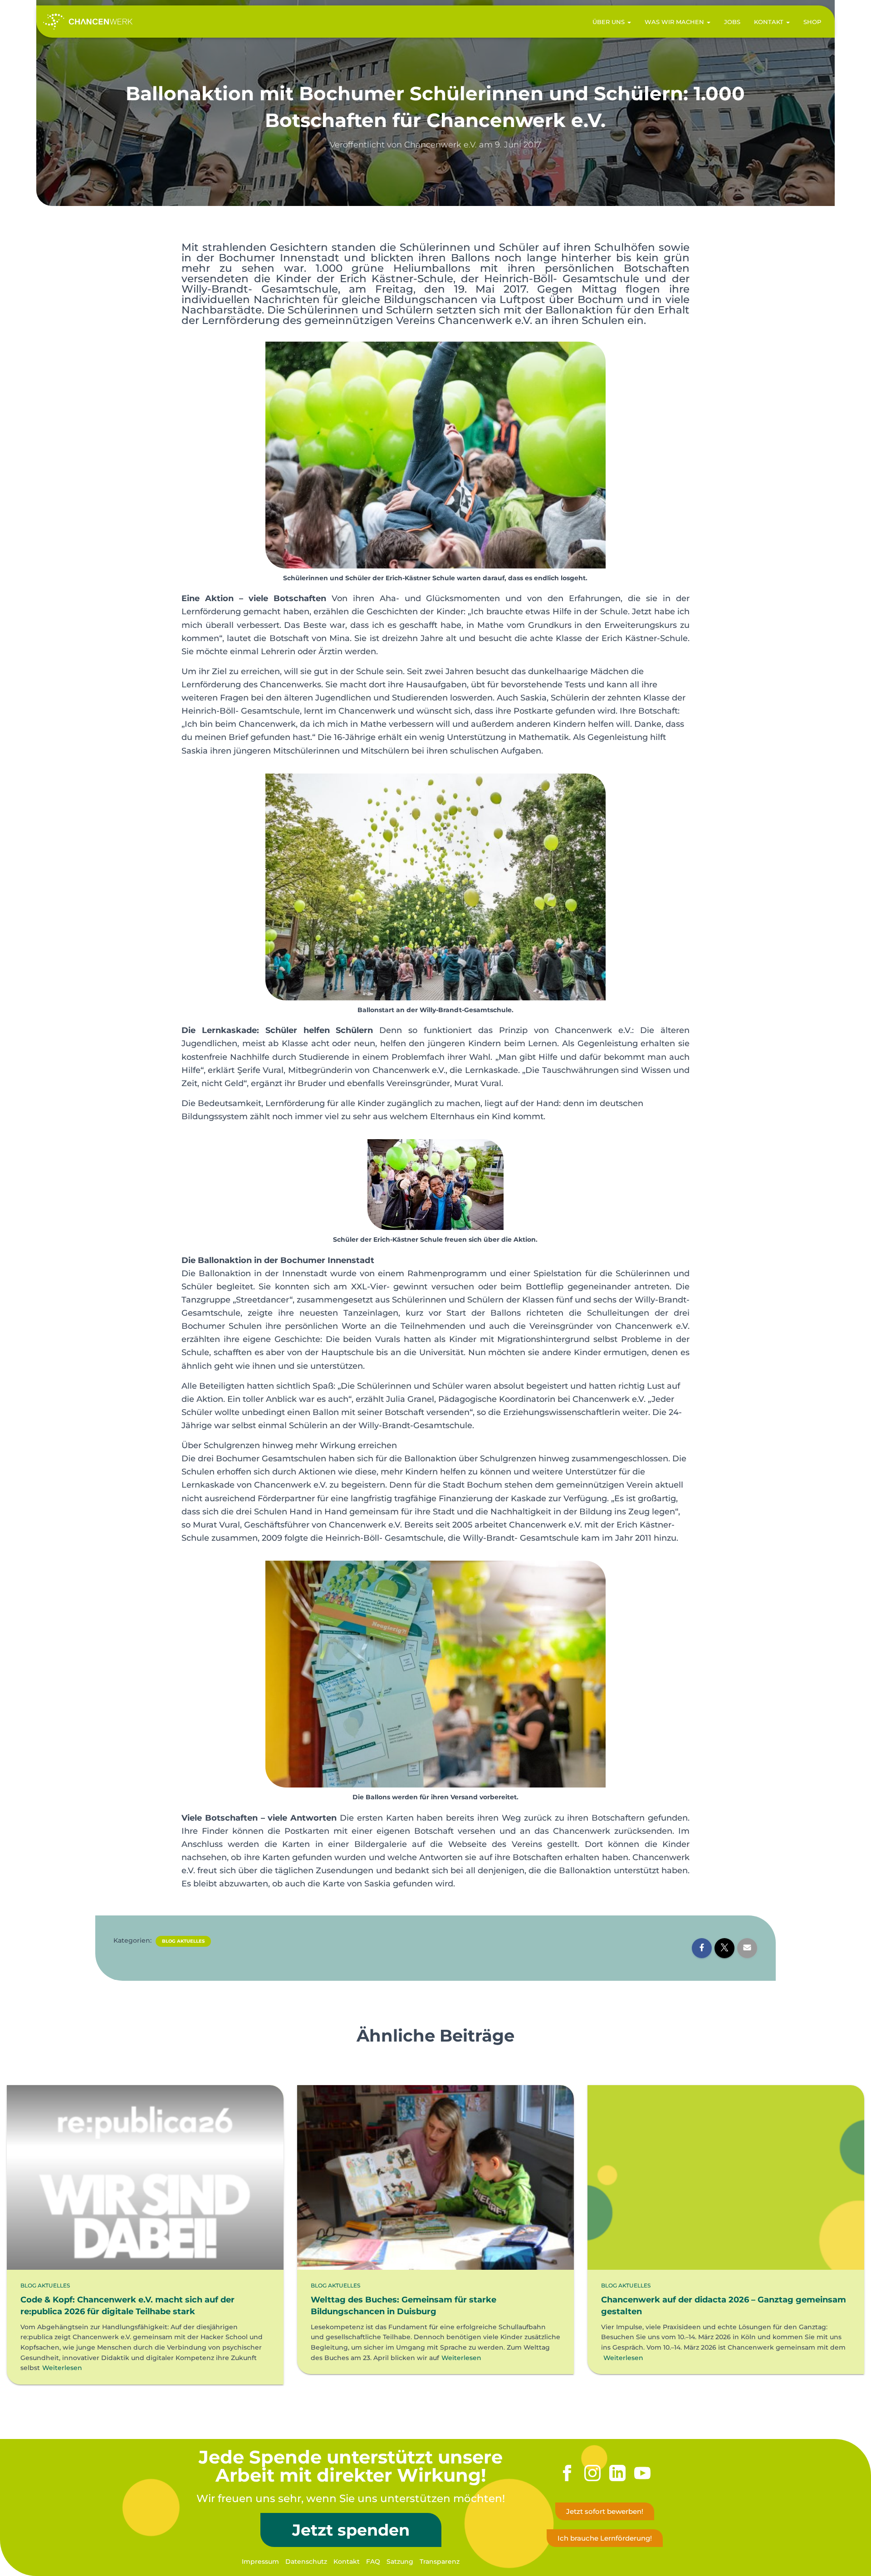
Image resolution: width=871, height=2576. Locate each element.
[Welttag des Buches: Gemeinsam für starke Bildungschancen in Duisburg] (435, 2177)
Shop (812, 22)
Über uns (609, 22)
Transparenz (440, 2561)
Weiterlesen (62, 2368)
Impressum (260, 2561)
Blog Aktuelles (183, 1941)
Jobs (732, 22)
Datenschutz (306, 2561)
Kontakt (770, 22)
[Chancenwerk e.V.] (88, 22)
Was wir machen (675, 22)
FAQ (373, 2561)
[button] (629, 22)
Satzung (400, 2561)
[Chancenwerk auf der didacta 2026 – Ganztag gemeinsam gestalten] (726, 2177)
